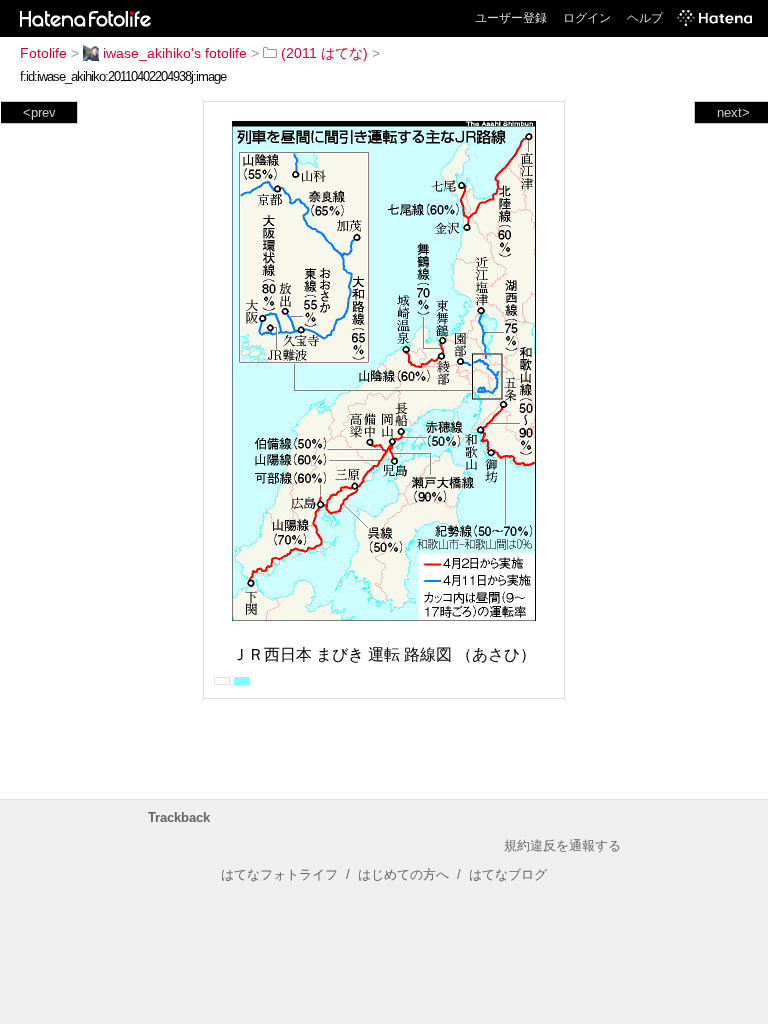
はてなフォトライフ (279, 874)
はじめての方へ (403, 874)
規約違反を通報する (562, 845)
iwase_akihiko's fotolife (175, 53)
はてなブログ (508, 874)
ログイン (587, 18)
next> (733, 112)
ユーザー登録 (511, 18)
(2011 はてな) (324, 53)
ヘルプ (645, 18)
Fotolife (43, 53)
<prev (39, 112)
